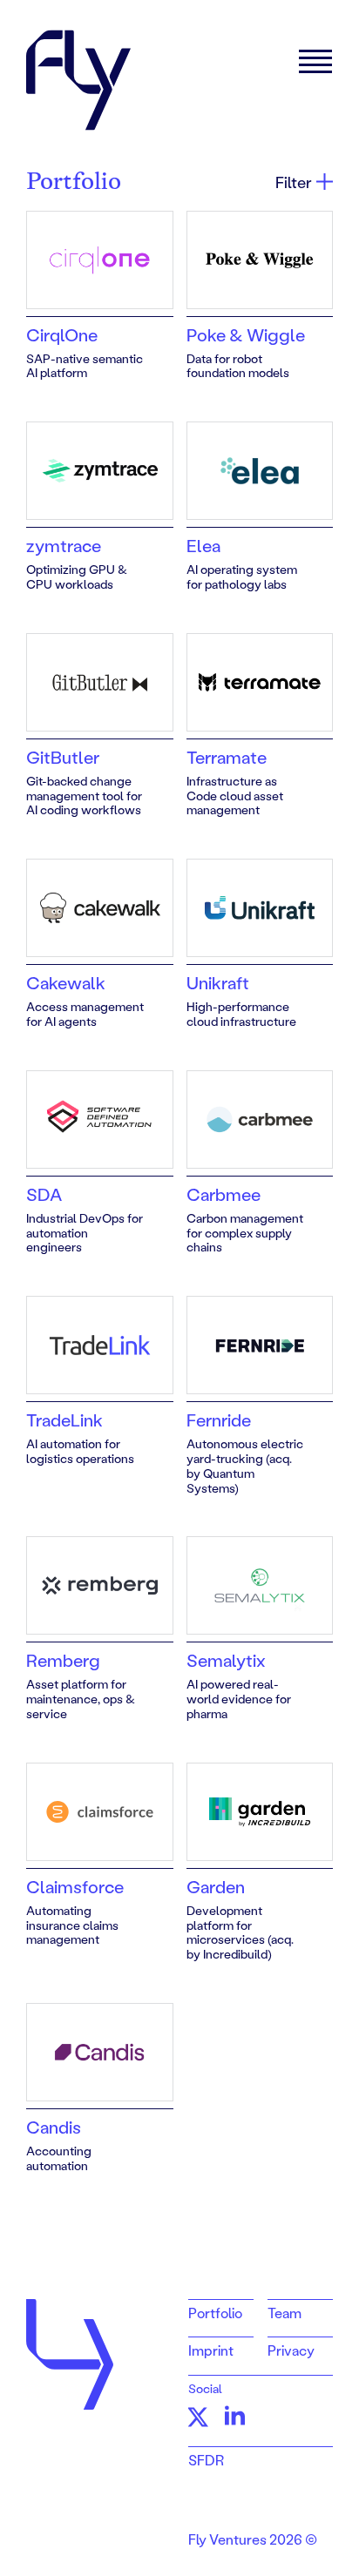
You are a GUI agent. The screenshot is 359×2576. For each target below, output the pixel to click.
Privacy (291, 2350)
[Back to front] (78, 80)
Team (284, 2313)
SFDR (206, 2460)
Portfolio (215, 2313)
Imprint (211, 2350)
